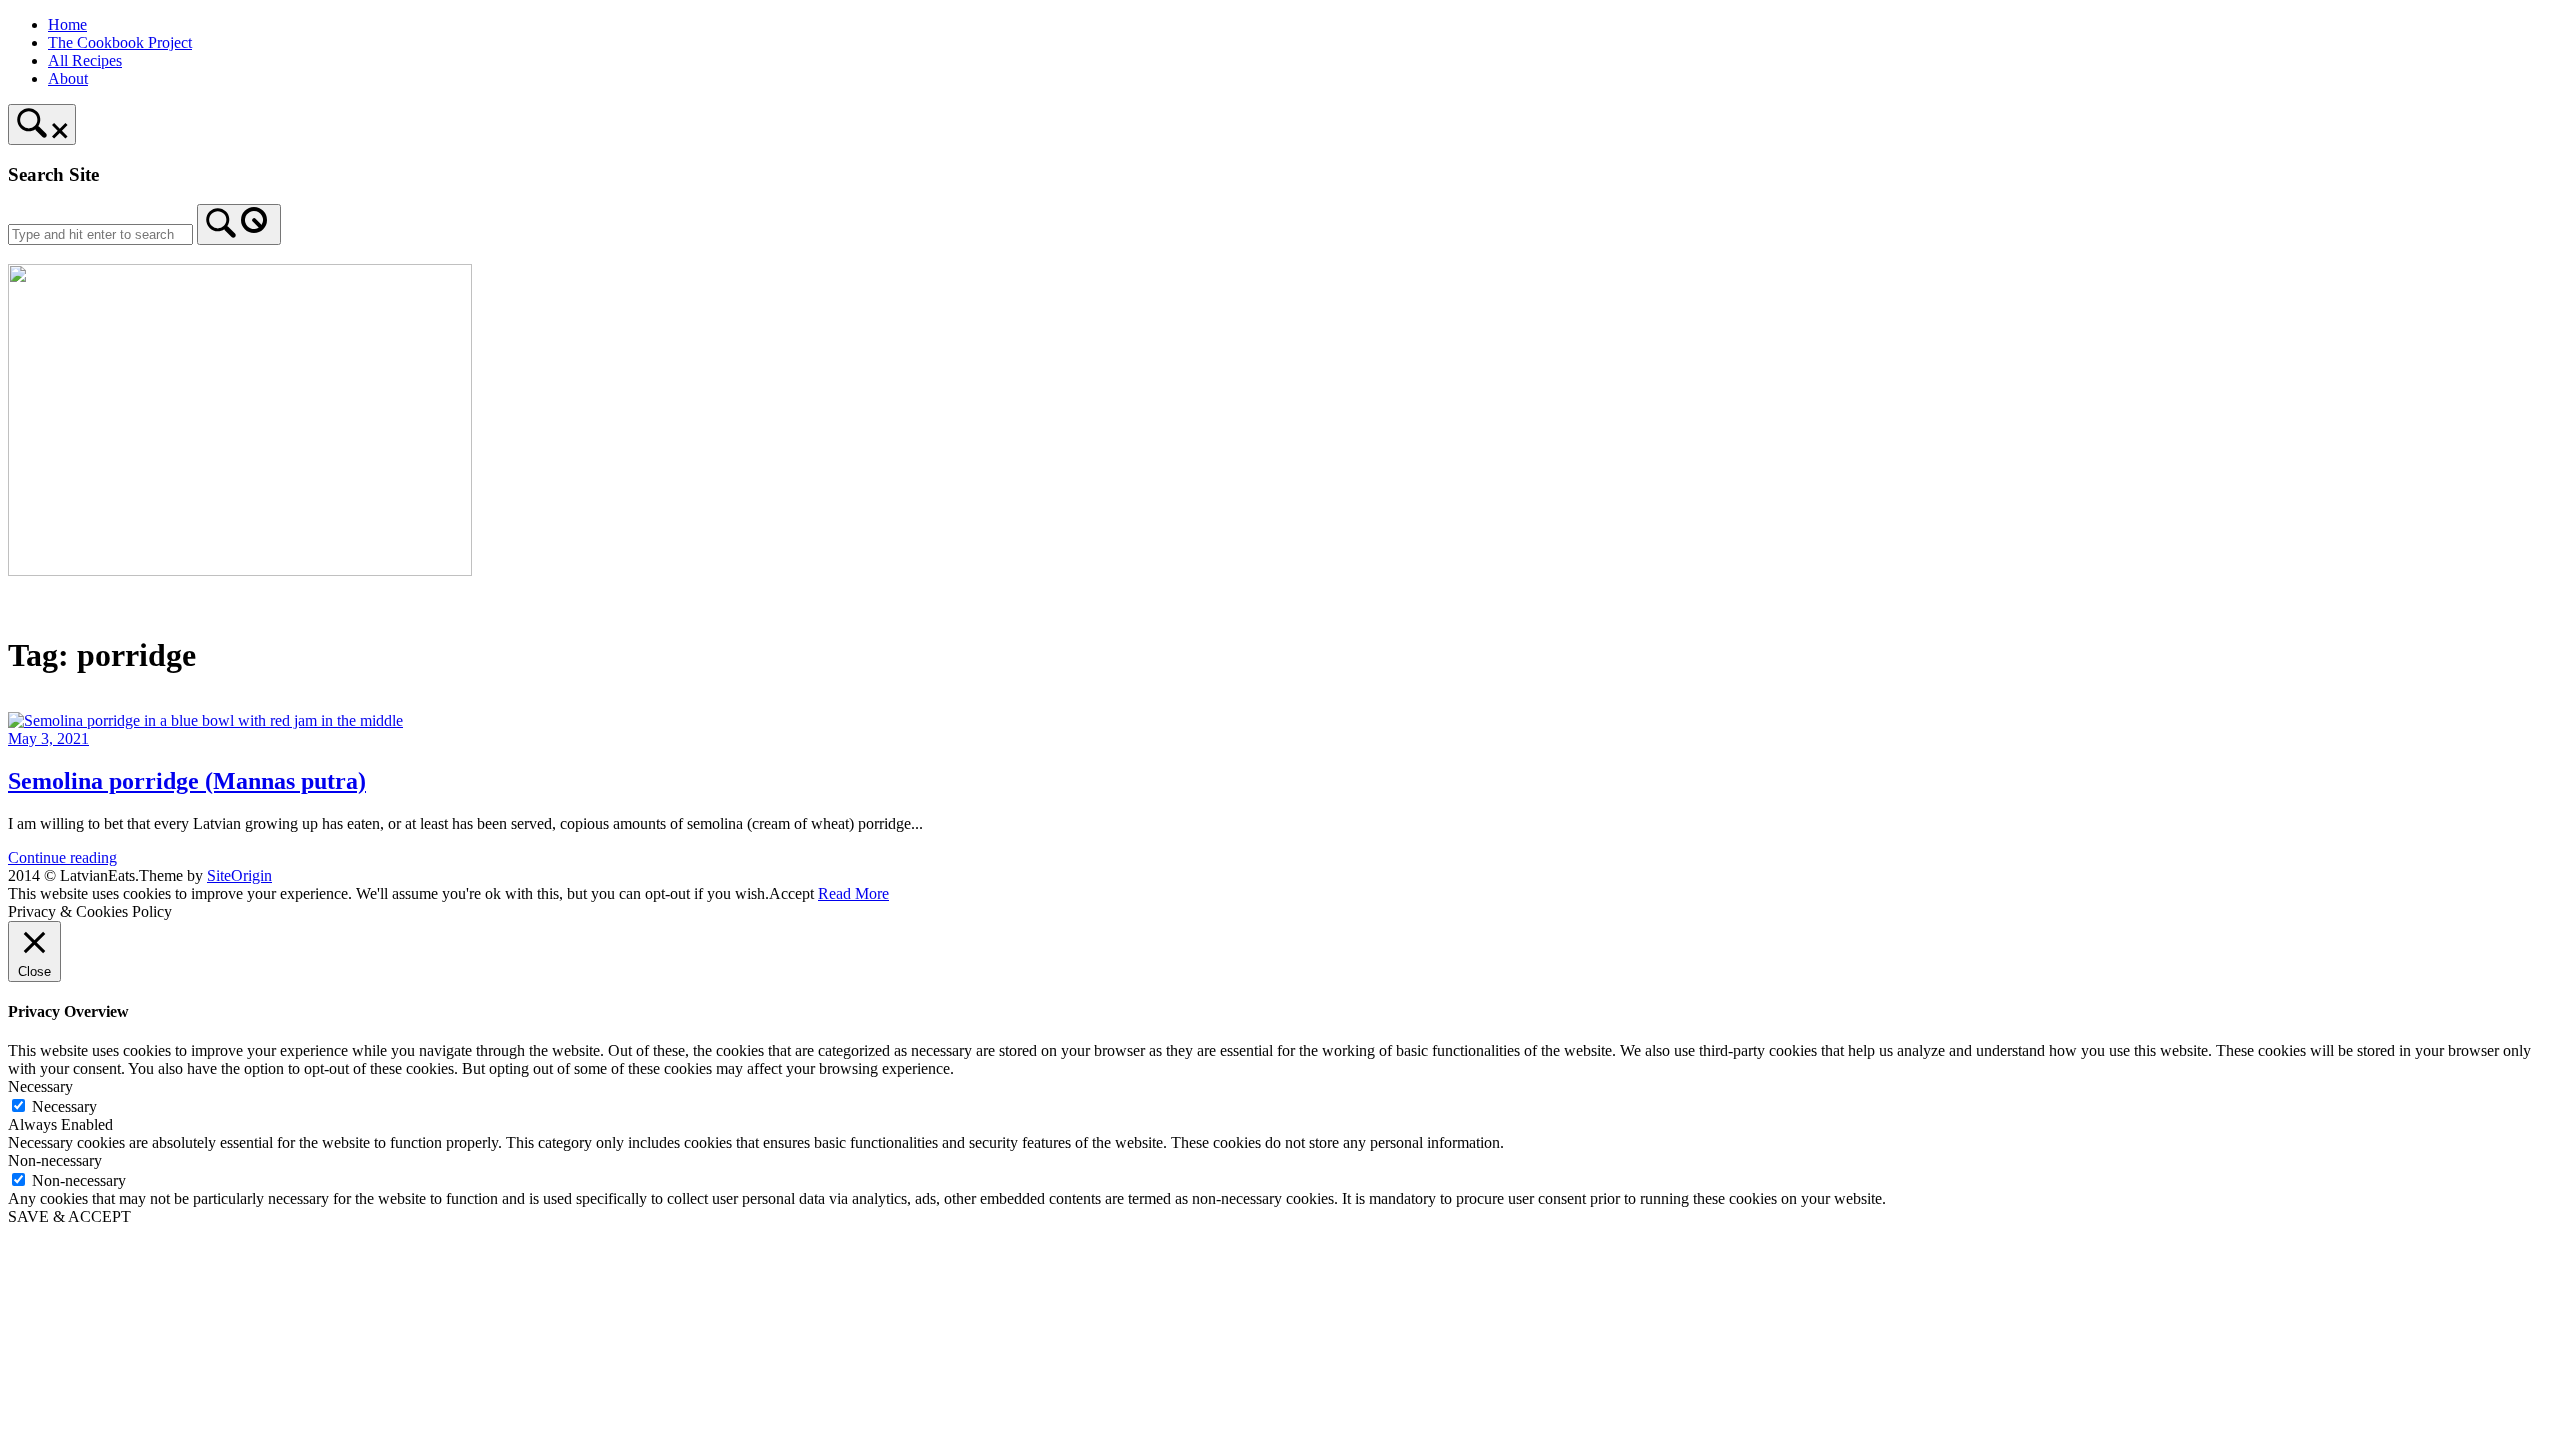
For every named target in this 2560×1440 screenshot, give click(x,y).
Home (67, 24)
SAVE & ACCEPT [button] (69, 1216)
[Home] (240, 570)
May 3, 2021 (48, 738)
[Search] (239, 224)
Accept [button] (791, 893)
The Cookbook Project (120, 42)
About (68, 78)
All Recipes (85, 60)
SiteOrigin (239, 875)
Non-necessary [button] (55, 1160)
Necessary (64, 1106)
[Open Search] (42, 124)
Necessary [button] (40, 1086)
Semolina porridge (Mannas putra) (187, 781)
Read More (853, 893)
